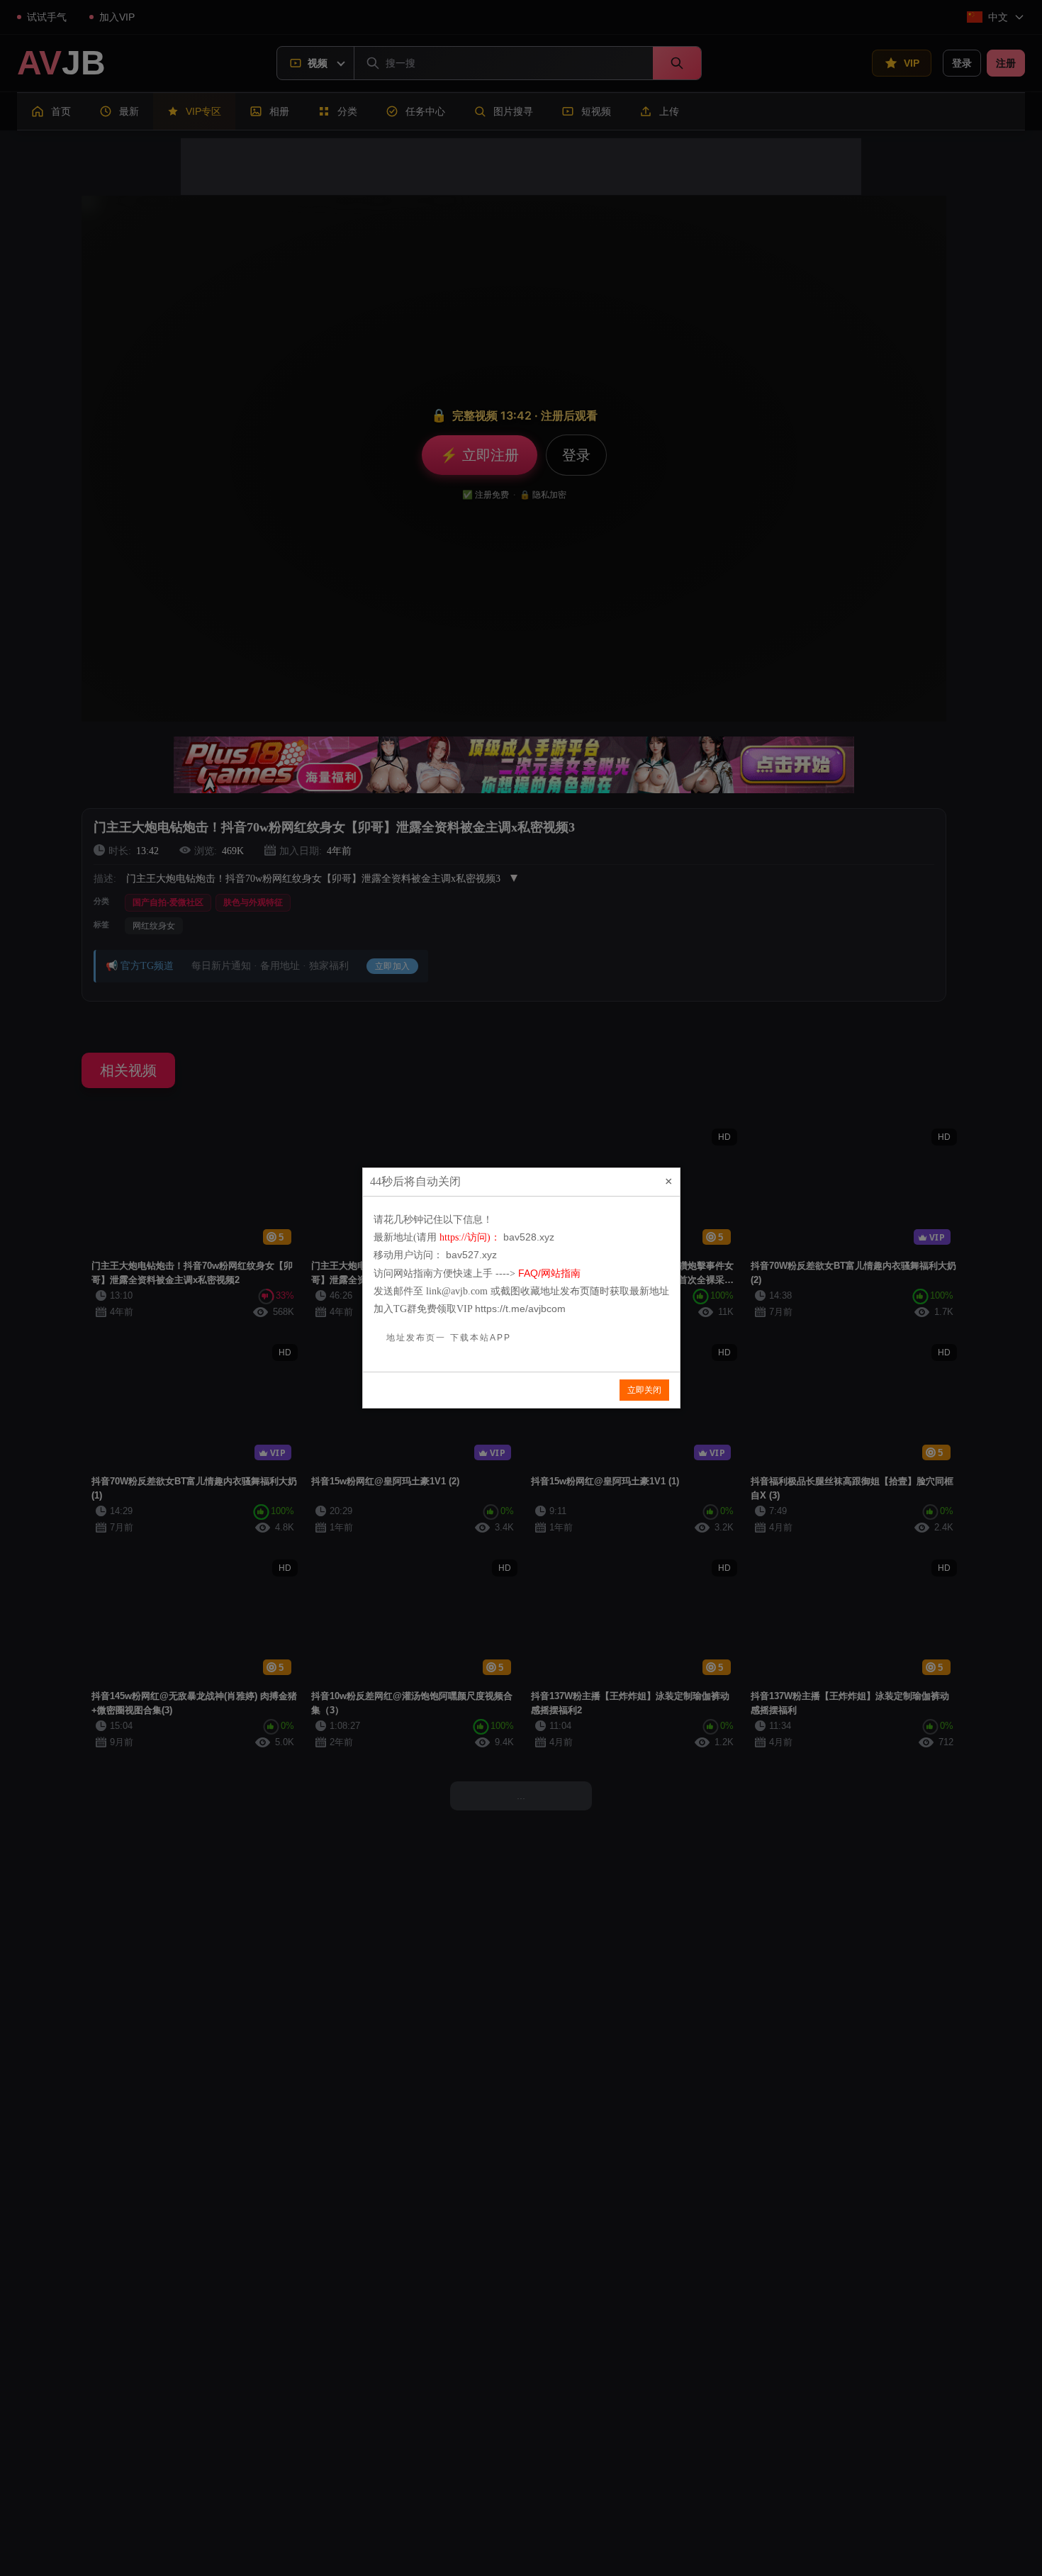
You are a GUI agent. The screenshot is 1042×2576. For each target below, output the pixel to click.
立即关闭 (644, 1390)
